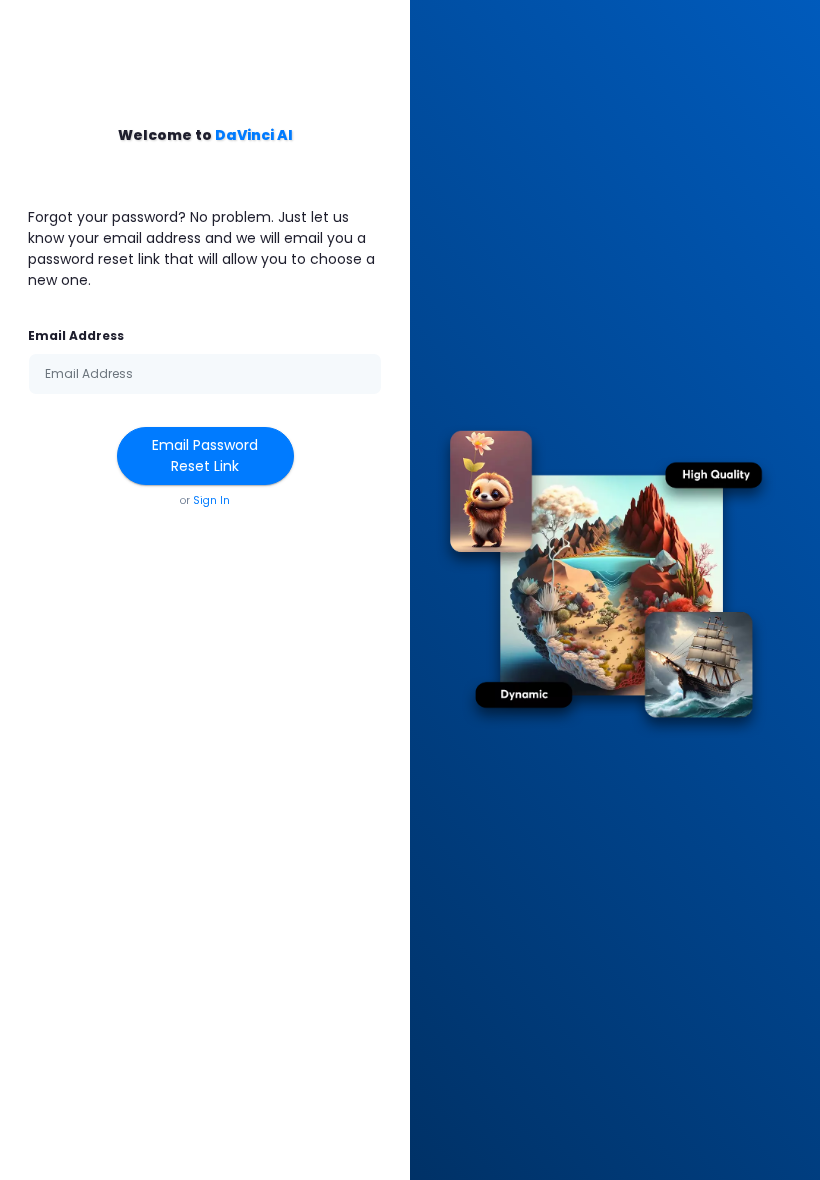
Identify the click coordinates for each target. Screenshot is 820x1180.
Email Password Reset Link (205, 455)
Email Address (76, 335)
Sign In (211, 500)
